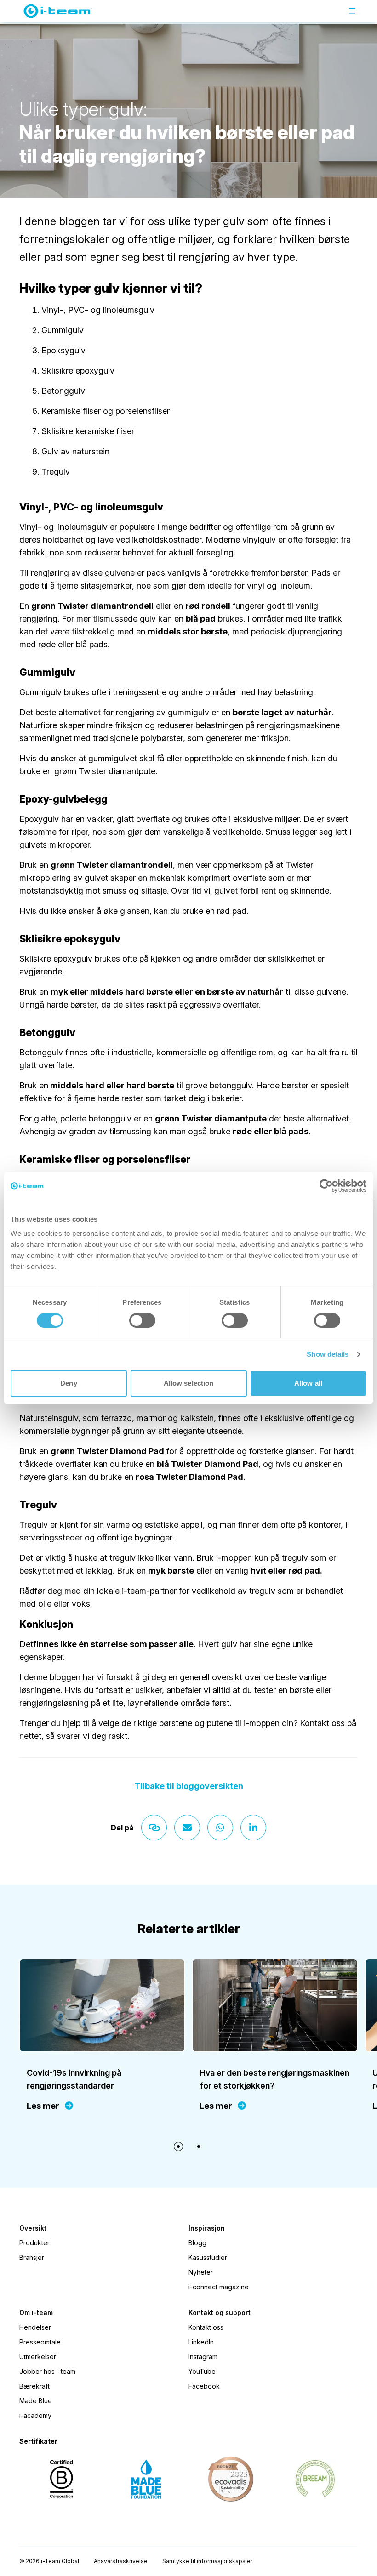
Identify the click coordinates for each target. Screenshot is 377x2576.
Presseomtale (40, 2342)
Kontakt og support (220, 2313)
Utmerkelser (38, 2357)
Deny (69, 1383)
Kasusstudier (208, 2257)
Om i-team (36, 2313)
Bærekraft (34, 2386)
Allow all (308, 1383)
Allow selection (189, 1383)
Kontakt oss (206, 2327)
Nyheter (201, 2272)
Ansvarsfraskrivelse (121, 2561)
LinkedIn (201, 2342)
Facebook (204, 2386)
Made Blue (36, 2401)
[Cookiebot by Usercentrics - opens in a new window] (326, 1186)
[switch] (142, 1320)
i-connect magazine (219, 2287)
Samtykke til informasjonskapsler (207, 2561)
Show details (328, 1354)
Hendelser (35, 2327)
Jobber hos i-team (47, 2371)
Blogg (197, 2243)
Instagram (203, 2357)
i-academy (35, 2415)
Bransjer (32, 2257)
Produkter (34, 2243)
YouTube (202, 2371)
